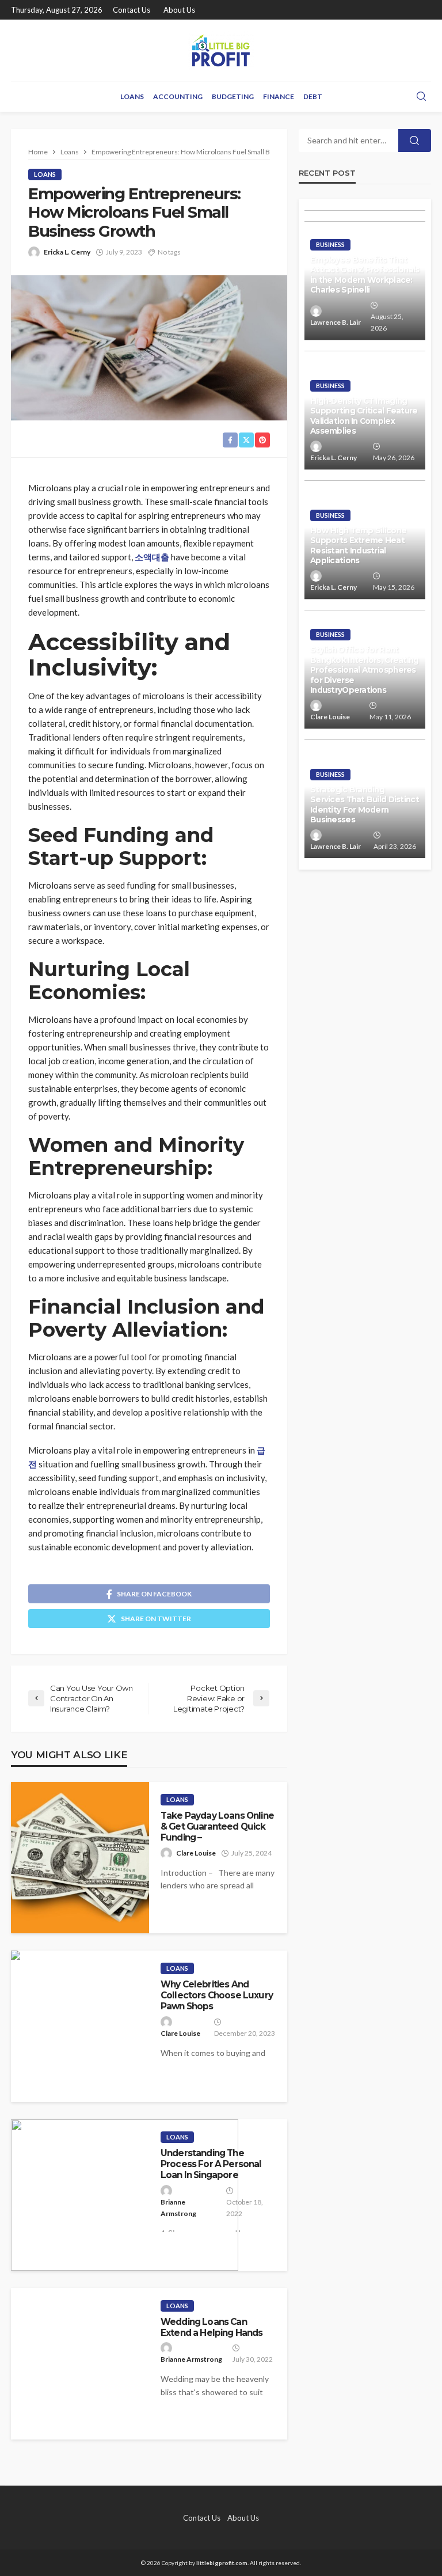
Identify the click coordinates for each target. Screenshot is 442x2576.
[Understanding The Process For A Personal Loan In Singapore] (125, 2195)
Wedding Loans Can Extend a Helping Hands (212, 2327)
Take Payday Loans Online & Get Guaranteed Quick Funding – (217, 1827)
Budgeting (233, 96)
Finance (279, 96)
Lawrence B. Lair (336, 322)
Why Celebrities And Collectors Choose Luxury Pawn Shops (217, 1995)
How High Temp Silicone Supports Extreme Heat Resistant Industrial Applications (358, 546)
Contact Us (132, 10)
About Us (179, 10)
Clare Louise (196, 1853)
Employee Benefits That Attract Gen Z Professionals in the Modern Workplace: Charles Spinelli (365, 275)
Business (330, 244)
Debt (313, 96)
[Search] (421, 97)
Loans (132, 96)
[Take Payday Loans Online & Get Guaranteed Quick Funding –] (80, 1858)
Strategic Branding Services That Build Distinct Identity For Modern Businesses (365, 805)
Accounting (178, 96)
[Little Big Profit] (221, 50)
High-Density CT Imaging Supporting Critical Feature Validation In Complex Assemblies (364, 416)
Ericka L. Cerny (67, 252)
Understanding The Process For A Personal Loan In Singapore (211, 2164)
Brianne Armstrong (178, 2208)
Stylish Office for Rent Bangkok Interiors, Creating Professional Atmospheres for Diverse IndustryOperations (365, 670)
